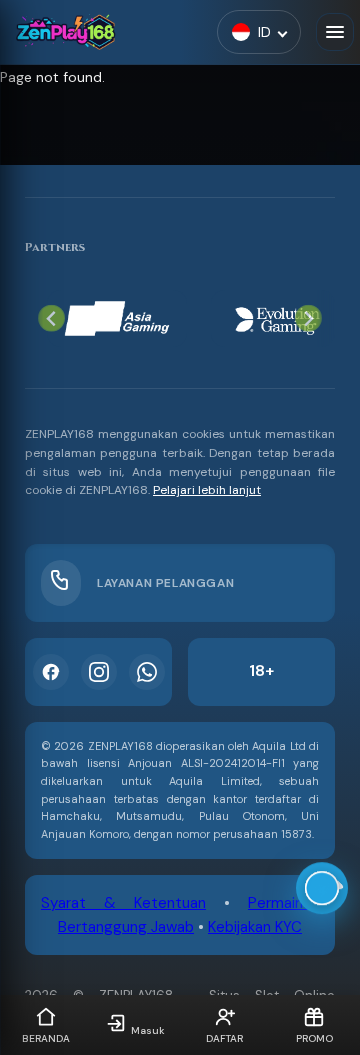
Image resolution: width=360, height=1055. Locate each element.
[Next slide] (308, 318)
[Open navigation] (335, 32)
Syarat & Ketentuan (123, 903)
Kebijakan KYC (255, 927)
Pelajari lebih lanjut (207, 490)
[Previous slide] (51, 318)
